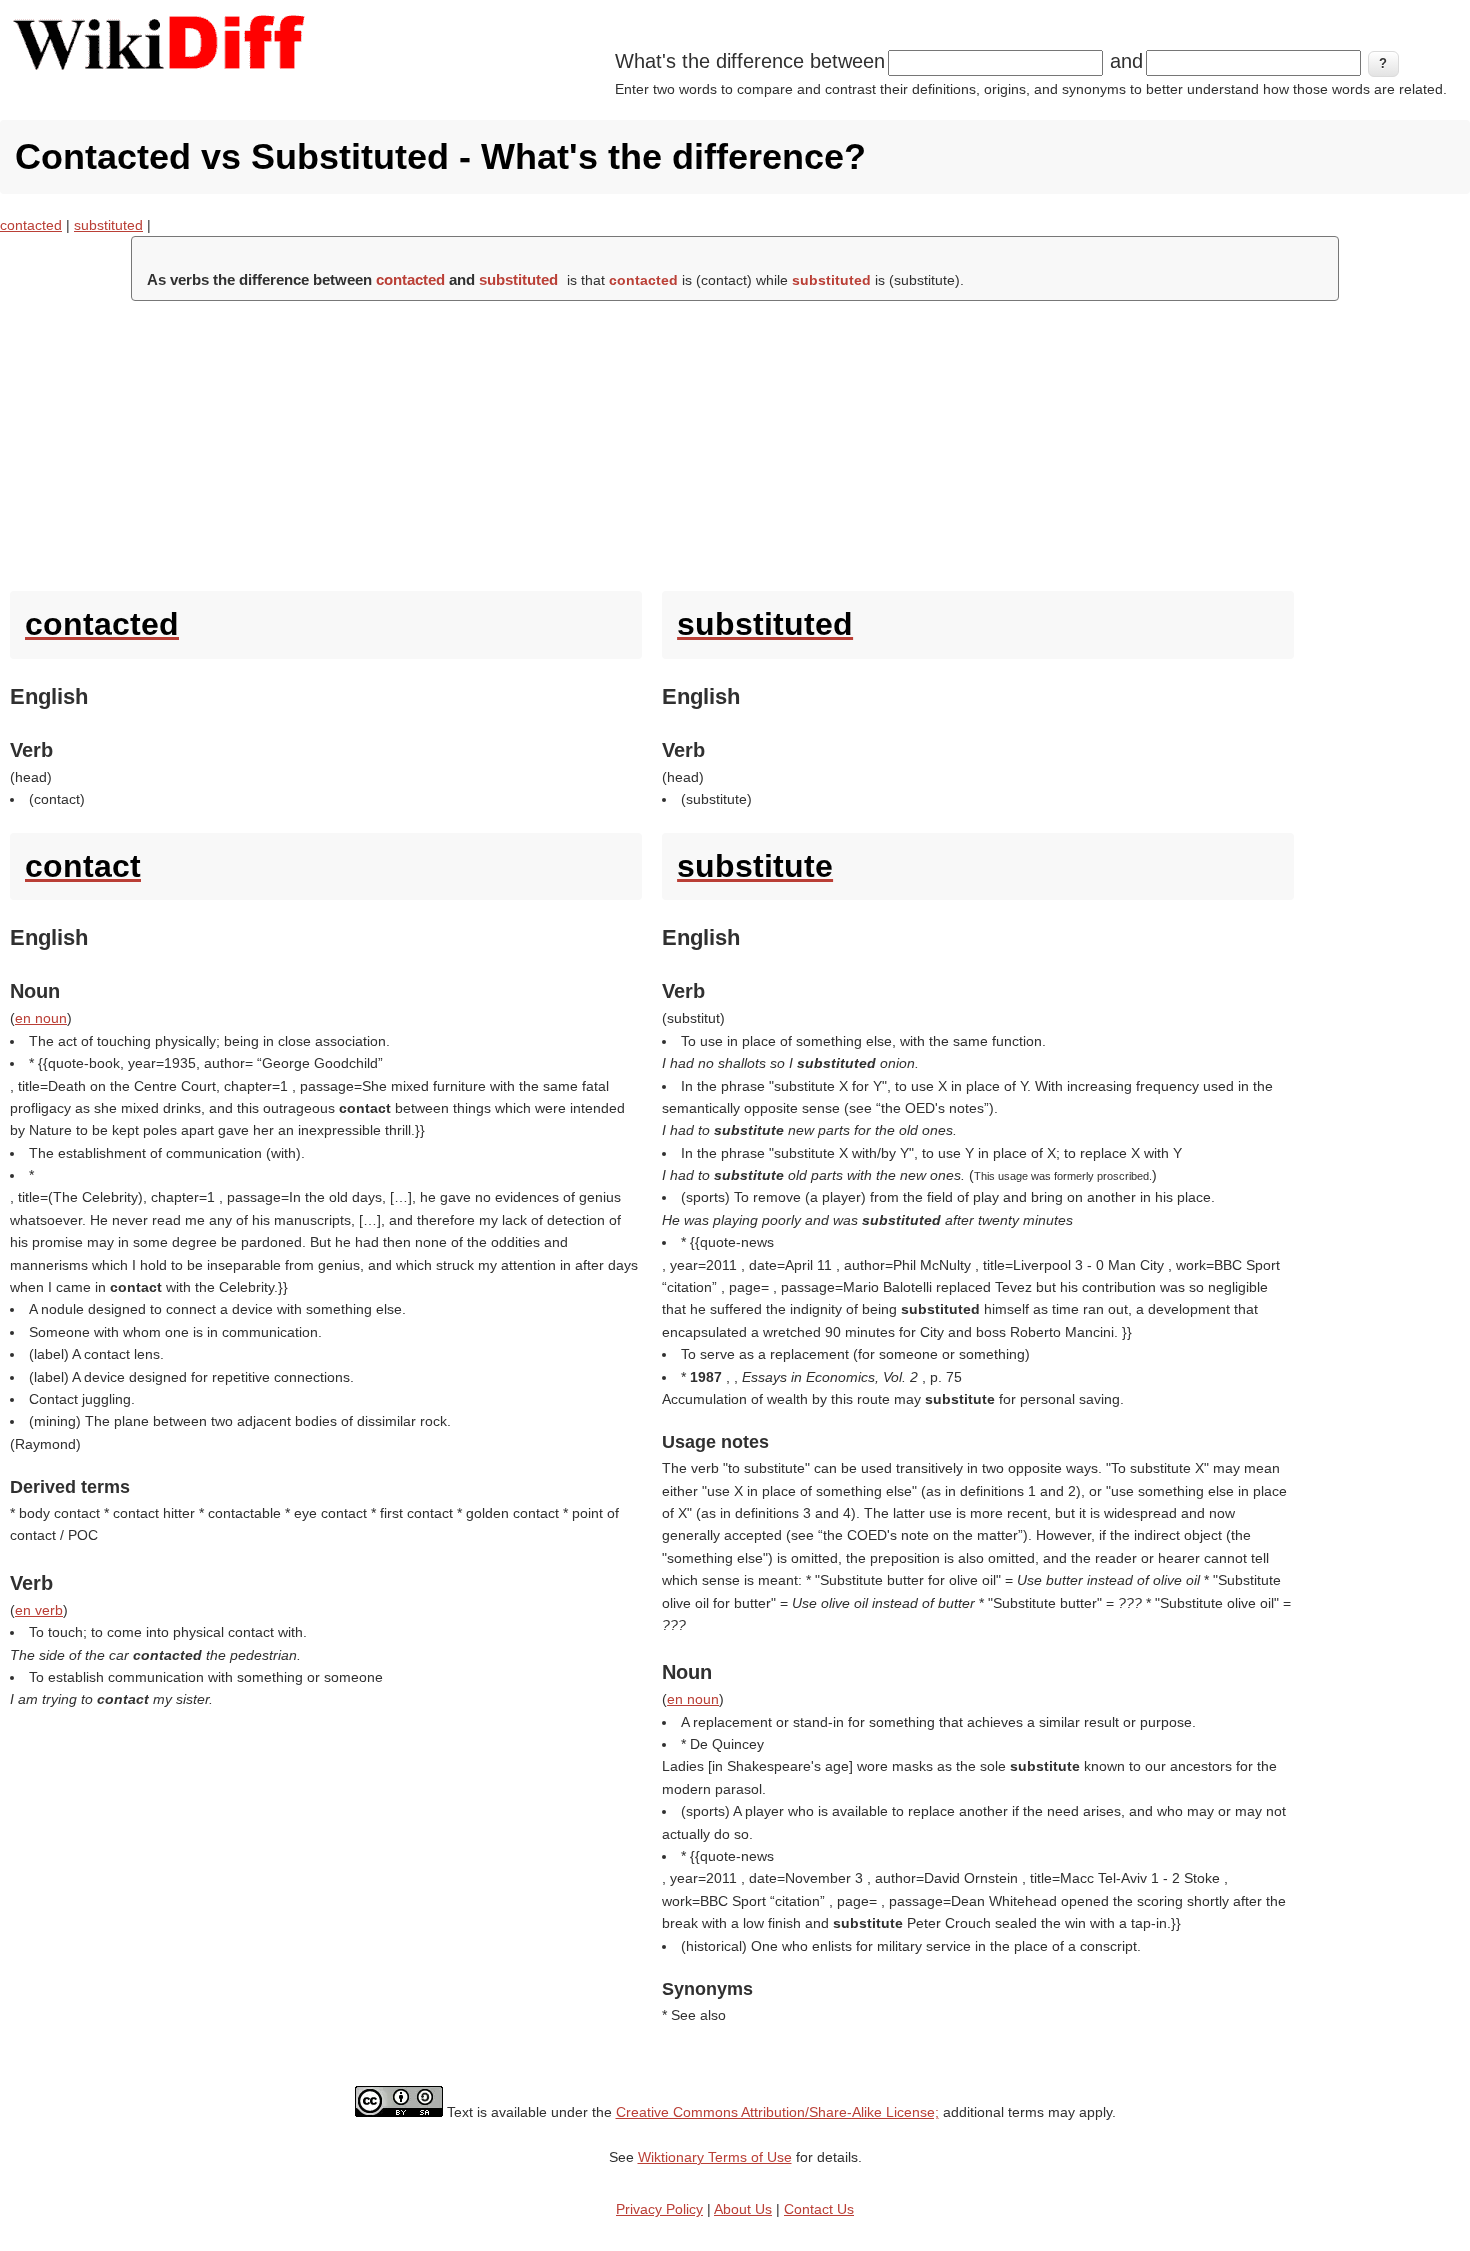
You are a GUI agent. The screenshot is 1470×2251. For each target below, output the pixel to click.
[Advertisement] (735, 441)
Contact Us (819, 2209)
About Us (743, 2209)
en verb (39, 1610)
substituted (108, 225)
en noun (41, 1018)
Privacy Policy (659, 2209)
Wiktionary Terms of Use (715, 2157)
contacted (31, 225)
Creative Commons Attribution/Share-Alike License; (777, 2112)
